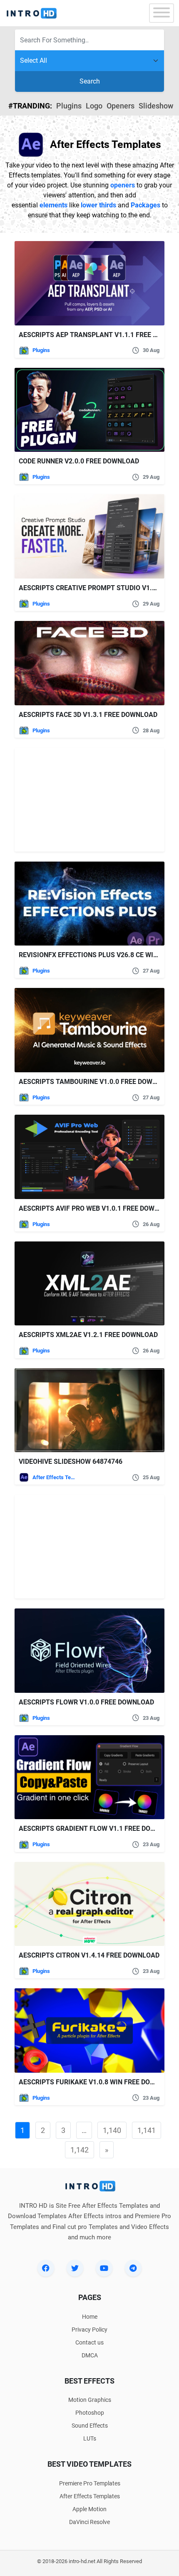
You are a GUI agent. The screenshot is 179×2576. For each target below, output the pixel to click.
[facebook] (46, 2268)
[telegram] (133, 2268)
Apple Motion (89, 2509)
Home (90, 2317)
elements (53, 205)
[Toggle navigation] (162, 13)
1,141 (147, 2130)
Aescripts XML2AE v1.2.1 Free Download (88, 1335)
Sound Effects (90, 2426)
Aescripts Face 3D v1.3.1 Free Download (88, 715)
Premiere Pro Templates (90, 2483)
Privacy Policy (89, 2330)
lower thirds (98, 205)
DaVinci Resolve (89, 2522)
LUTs (90, 2438)
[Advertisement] (67, 800)
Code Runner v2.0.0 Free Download (79, 461)
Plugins (69, 106)
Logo (94, 106)
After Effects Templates (54, 1477)
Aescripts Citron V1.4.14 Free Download (89, 1955)
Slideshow (156, 106)
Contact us (89, 2342)
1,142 (80, 2150)
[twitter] (75, 2268)
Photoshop (90, 2413)
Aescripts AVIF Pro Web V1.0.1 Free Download (97, 1208)
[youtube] (104, 2268)
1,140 (112, 2130)
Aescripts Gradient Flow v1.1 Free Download (98, 1829)
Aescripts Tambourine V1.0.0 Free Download (96, 1082)
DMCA (90, 2355)
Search (90, 81)
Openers (121, 106)
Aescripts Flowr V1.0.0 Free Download (86, 1702)
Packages (145, 205)
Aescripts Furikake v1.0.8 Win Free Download (98, 2082)
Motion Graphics (90, 2400)
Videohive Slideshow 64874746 (71, 1462)
